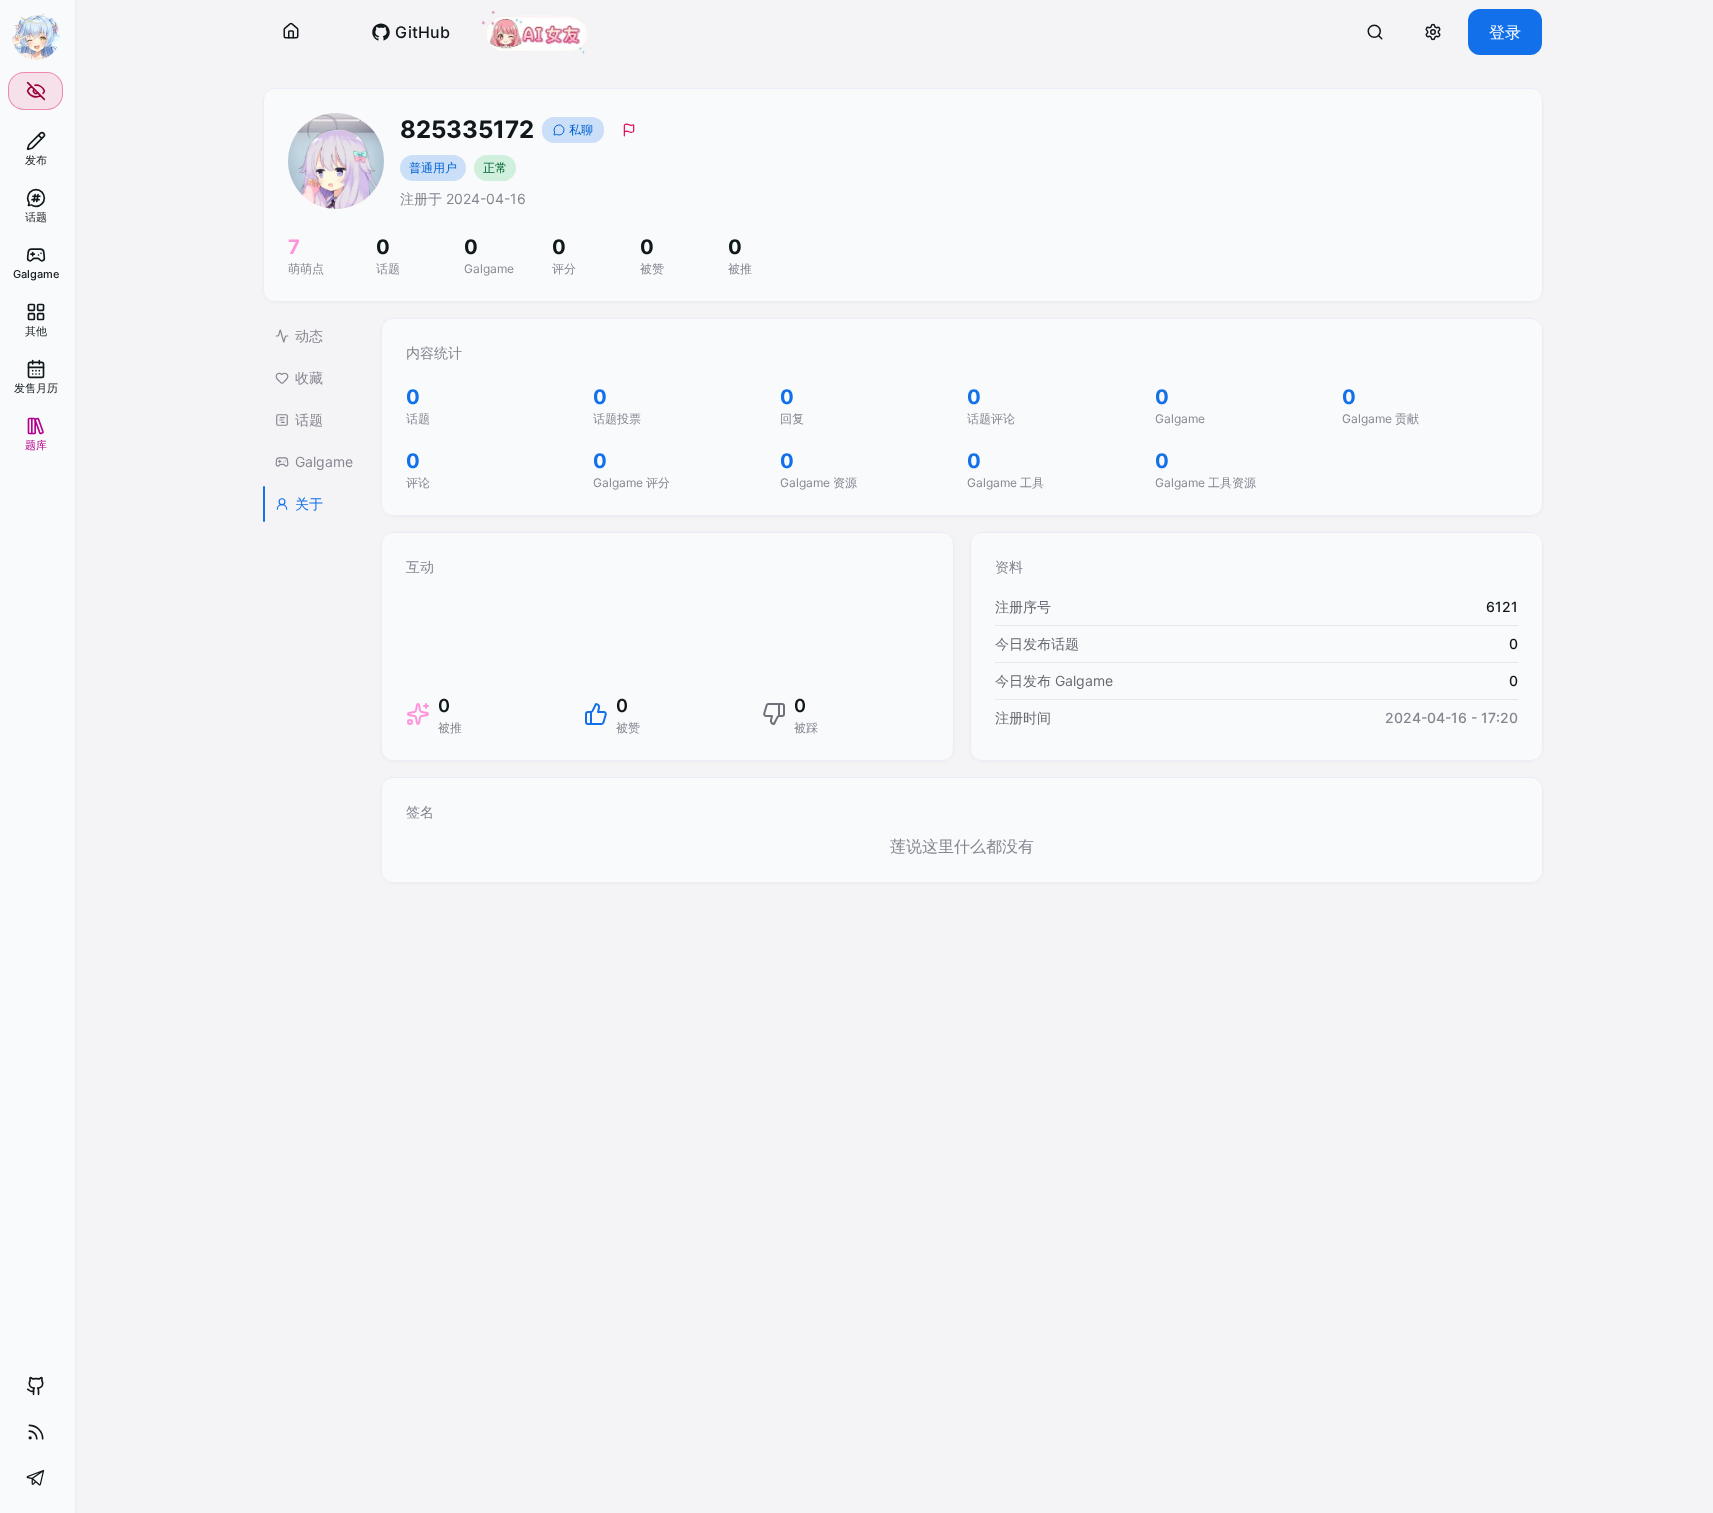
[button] (291, 32)
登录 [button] (1505, 32)
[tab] (314, 336)
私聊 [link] (581, 129)
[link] (35, 148)
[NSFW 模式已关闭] (35, 91)
